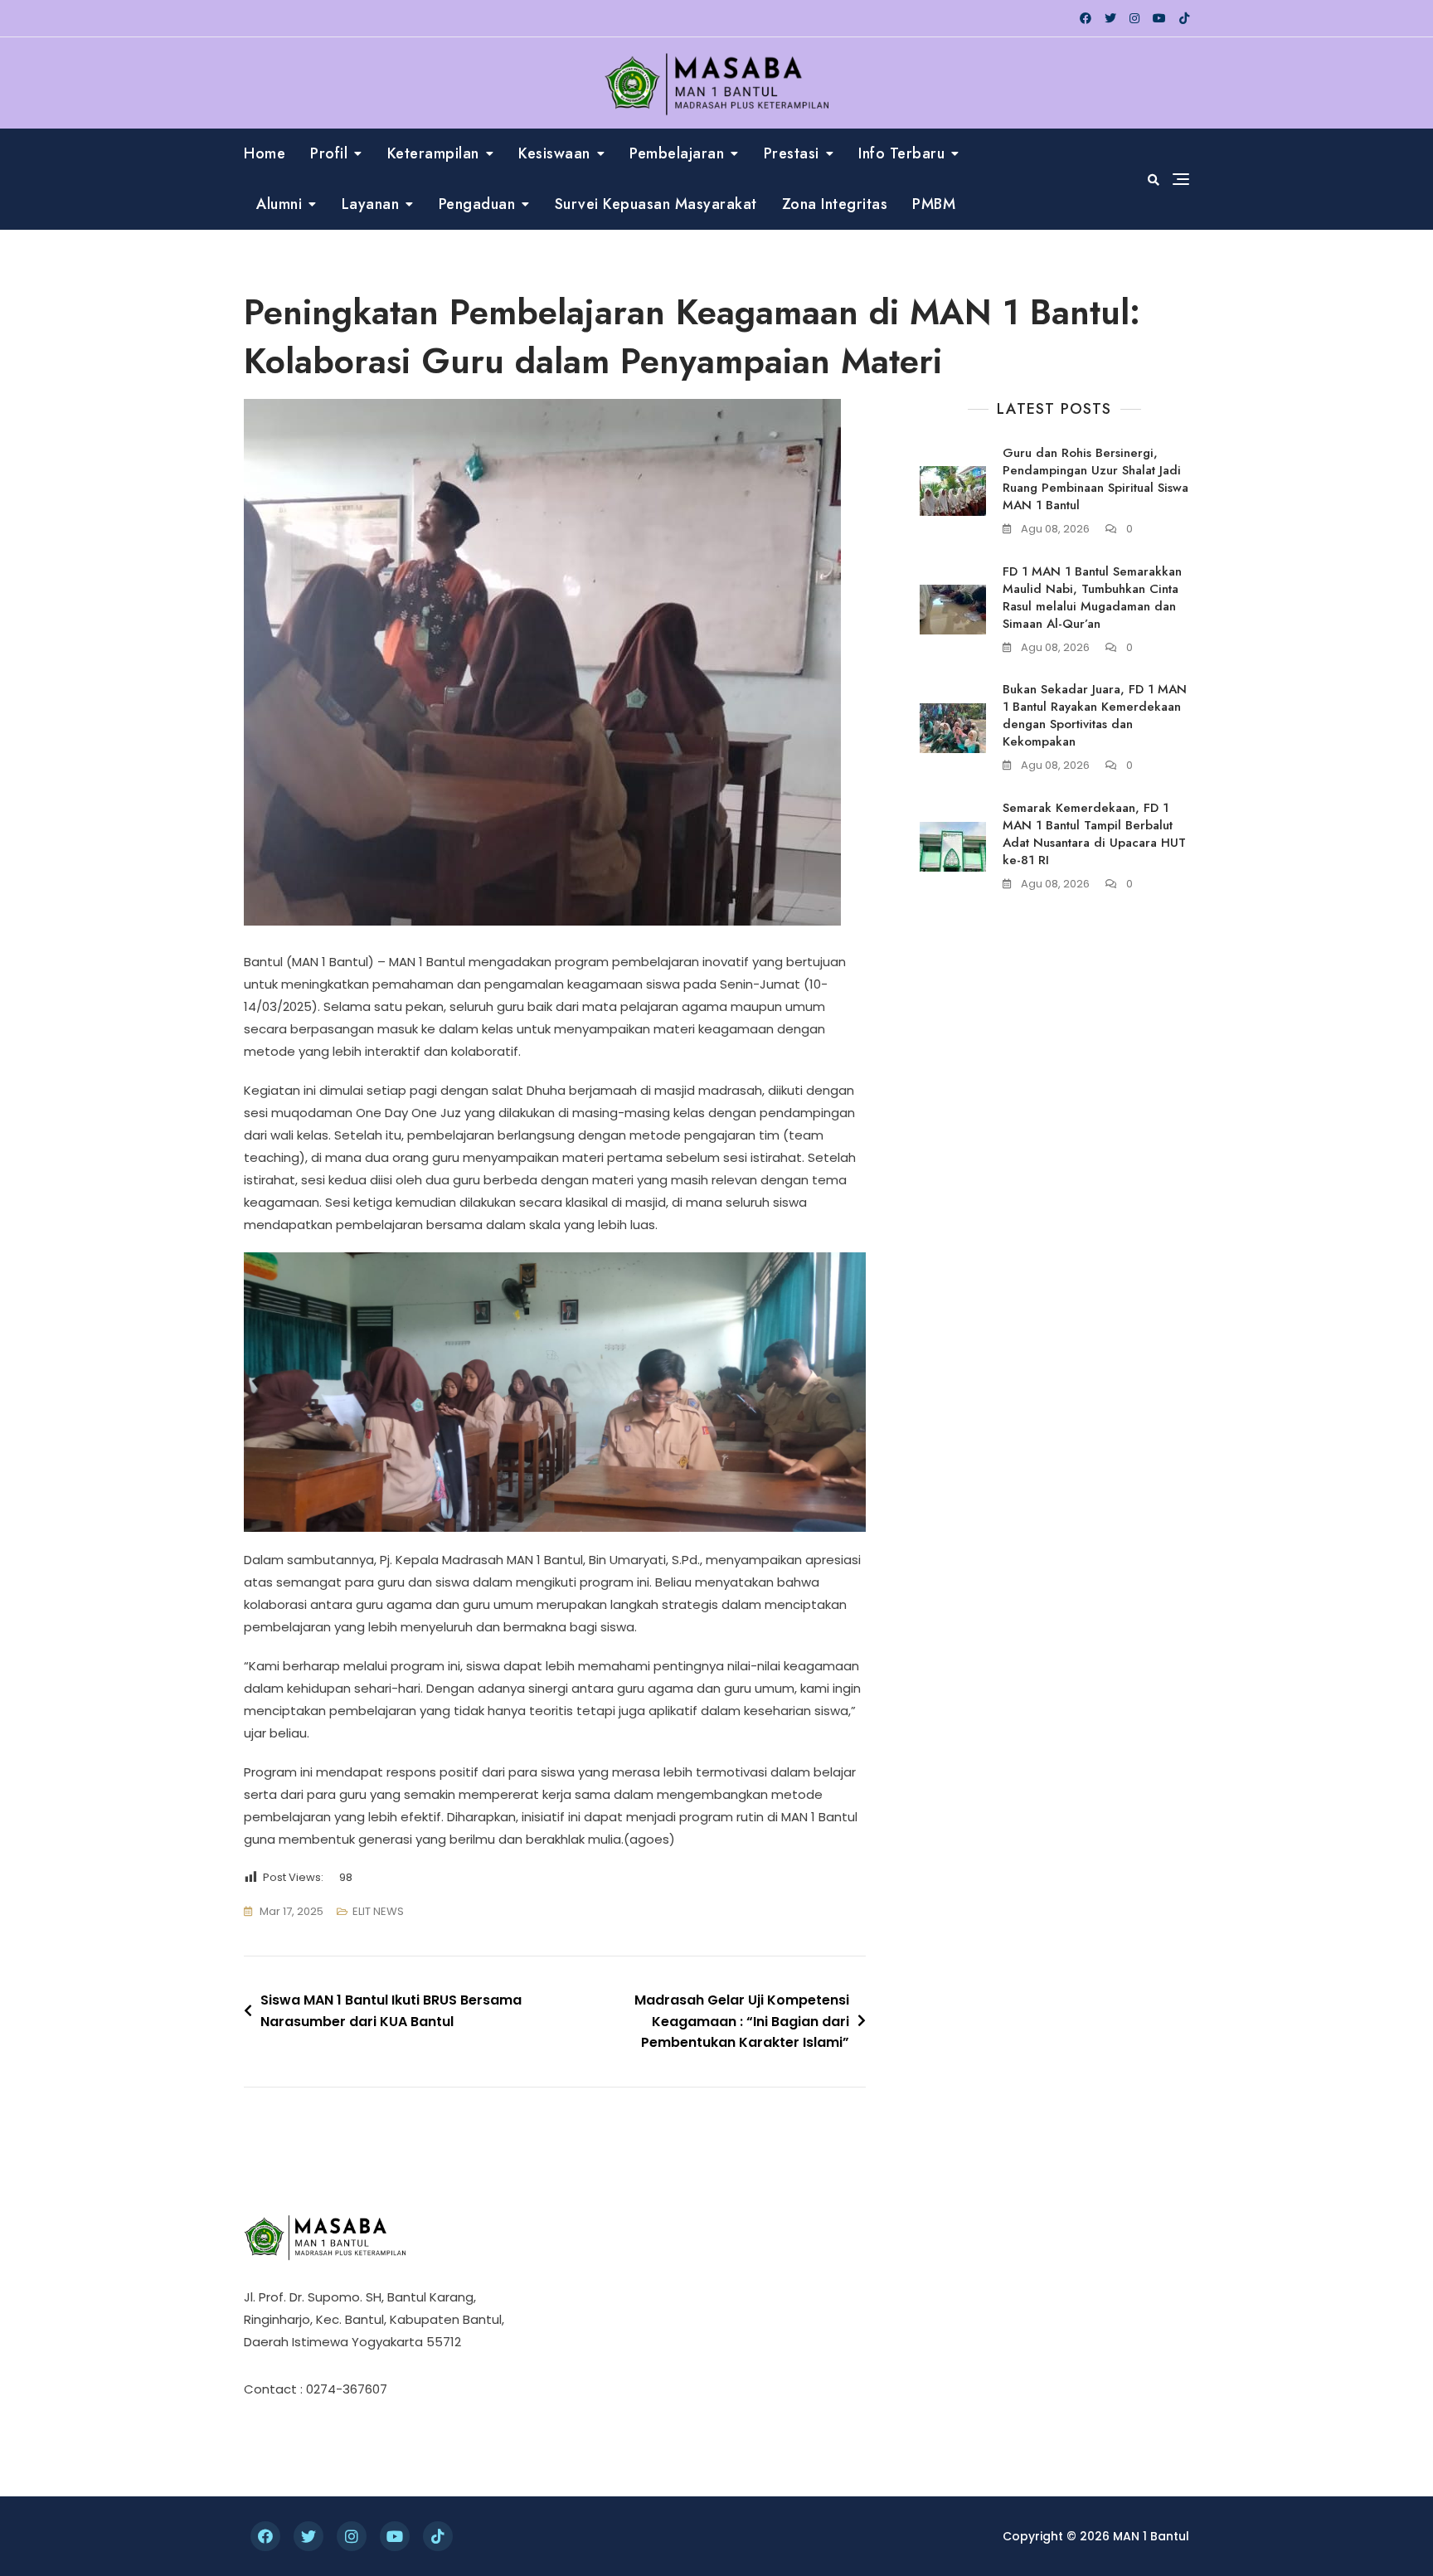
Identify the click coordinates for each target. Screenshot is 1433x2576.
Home (265, 153)
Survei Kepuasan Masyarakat (656, 204)
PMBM (934, 204)
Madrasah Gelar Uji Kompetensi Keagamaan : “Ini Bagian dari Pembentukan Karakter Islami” (742, 2021)
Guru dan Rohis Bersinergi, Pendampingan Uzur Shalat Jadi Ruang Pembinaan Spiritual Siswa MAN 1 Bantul (1095, 479)
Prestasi (792, 153)
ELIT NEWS (378, 1911)
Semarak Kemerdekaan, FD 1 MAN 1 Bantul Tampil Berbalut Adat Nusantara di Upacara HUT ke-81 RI (1094, 834)
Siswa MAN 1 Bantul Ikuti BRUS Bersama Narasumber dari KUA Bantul (391, 2011)
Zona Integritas (835, 204)
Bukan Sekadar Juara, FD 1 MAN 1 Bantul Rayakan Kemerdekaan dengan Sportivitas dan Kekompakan (1095, 715)
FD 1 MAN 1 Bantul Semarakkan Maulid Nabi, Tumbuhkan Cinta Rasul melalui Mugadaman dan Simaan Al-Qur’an (1092, 598)
